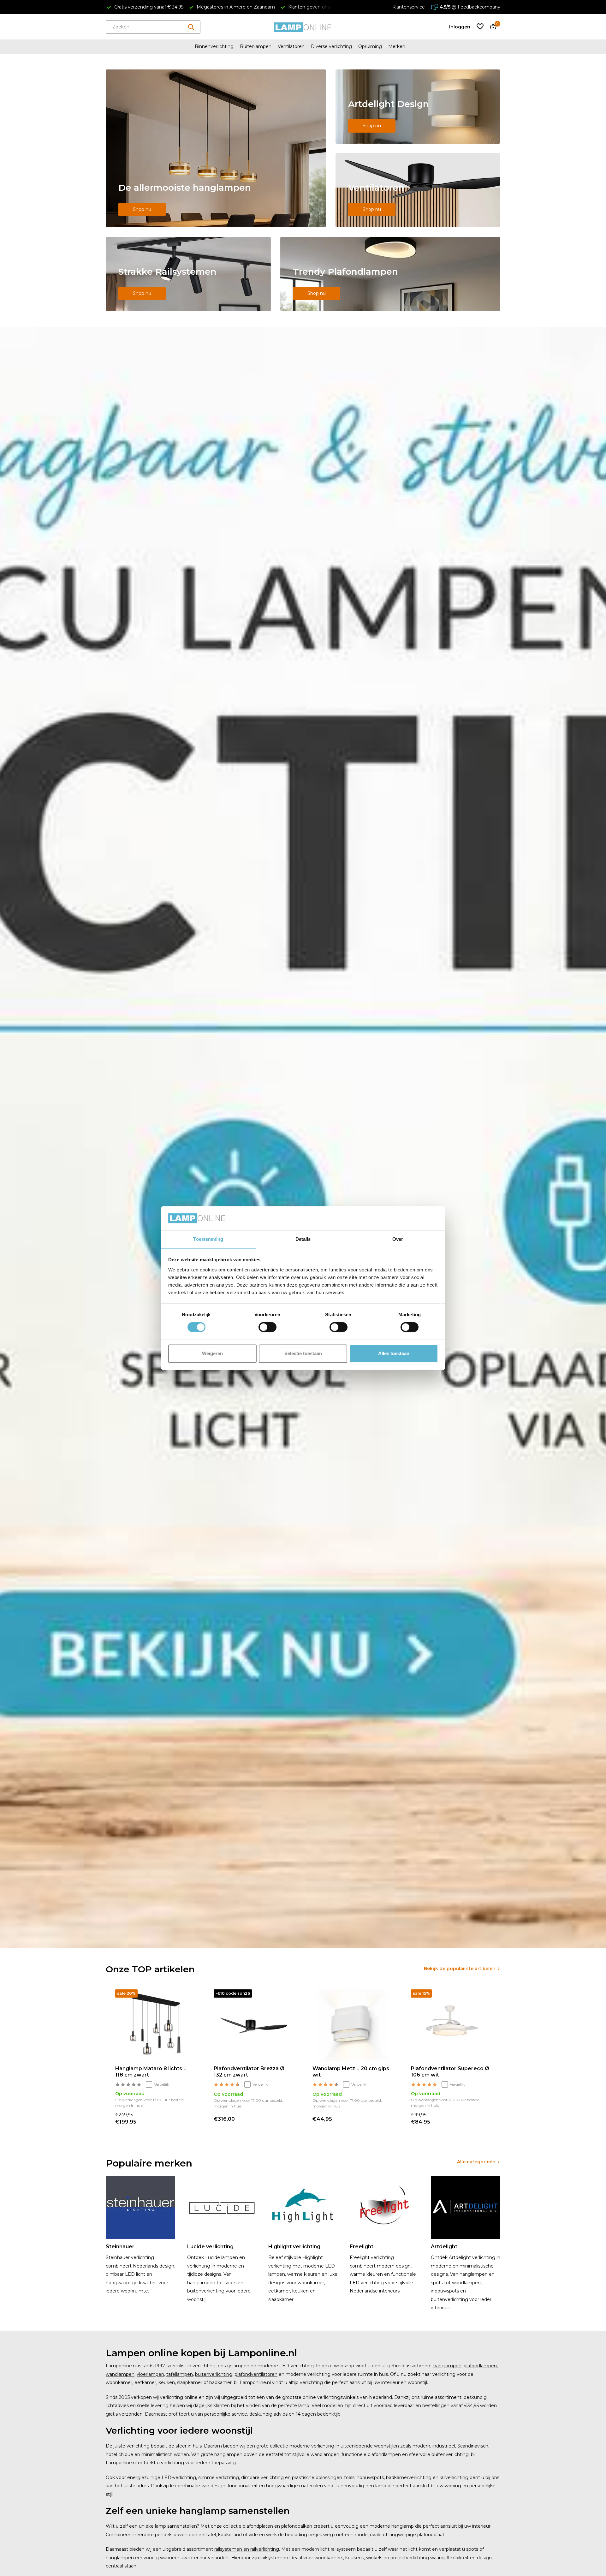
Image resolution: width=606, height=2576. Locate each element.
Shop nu (142, 209)
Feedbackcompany (479, 7)
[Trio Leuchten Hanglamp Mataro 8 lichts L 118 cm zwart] (155, 2025)
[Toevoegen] (189, 2119)
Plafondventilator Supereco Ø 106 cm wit (450, 2072)
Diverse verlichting (331, 46)
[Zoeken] (191, 27)
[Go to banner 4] (188, 274)
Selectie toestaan (303, 1353)
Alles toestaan (394, 1353)
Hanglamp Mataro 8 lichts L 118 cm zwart (151, 2072)
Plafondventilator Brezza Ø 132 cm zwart (249, 2072)
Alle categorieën (476, 2162)
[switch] (267, 1327)
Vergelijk (162, 2084)
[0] (492, 27)
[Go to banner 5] (390, 274)
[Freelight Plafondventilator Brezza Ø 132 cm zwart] (253, 2025)
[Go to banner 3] (418, 190)
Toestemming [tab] (208, 1239)
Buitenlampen (256, 46)
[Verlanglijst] (480, 27)
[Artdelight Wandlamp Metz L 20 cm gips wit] (352, 2025)
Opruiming (370, 46)
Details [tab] (303, 1239)
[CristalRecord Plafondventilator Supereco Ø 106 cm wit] (451, 2025)
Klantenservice (409, 7)
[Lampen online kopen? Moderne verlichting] (303, 27)
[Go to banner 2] (418, 107)
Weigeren (212, 1353)
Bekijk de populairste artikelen (460, 1969)
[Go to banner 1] (216, 148)
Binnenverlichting (214, 46)
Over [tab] (398, 1239)
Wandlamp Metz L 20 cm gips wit (351, 2072)
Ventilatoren (291, 46)
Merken (397, 46)
